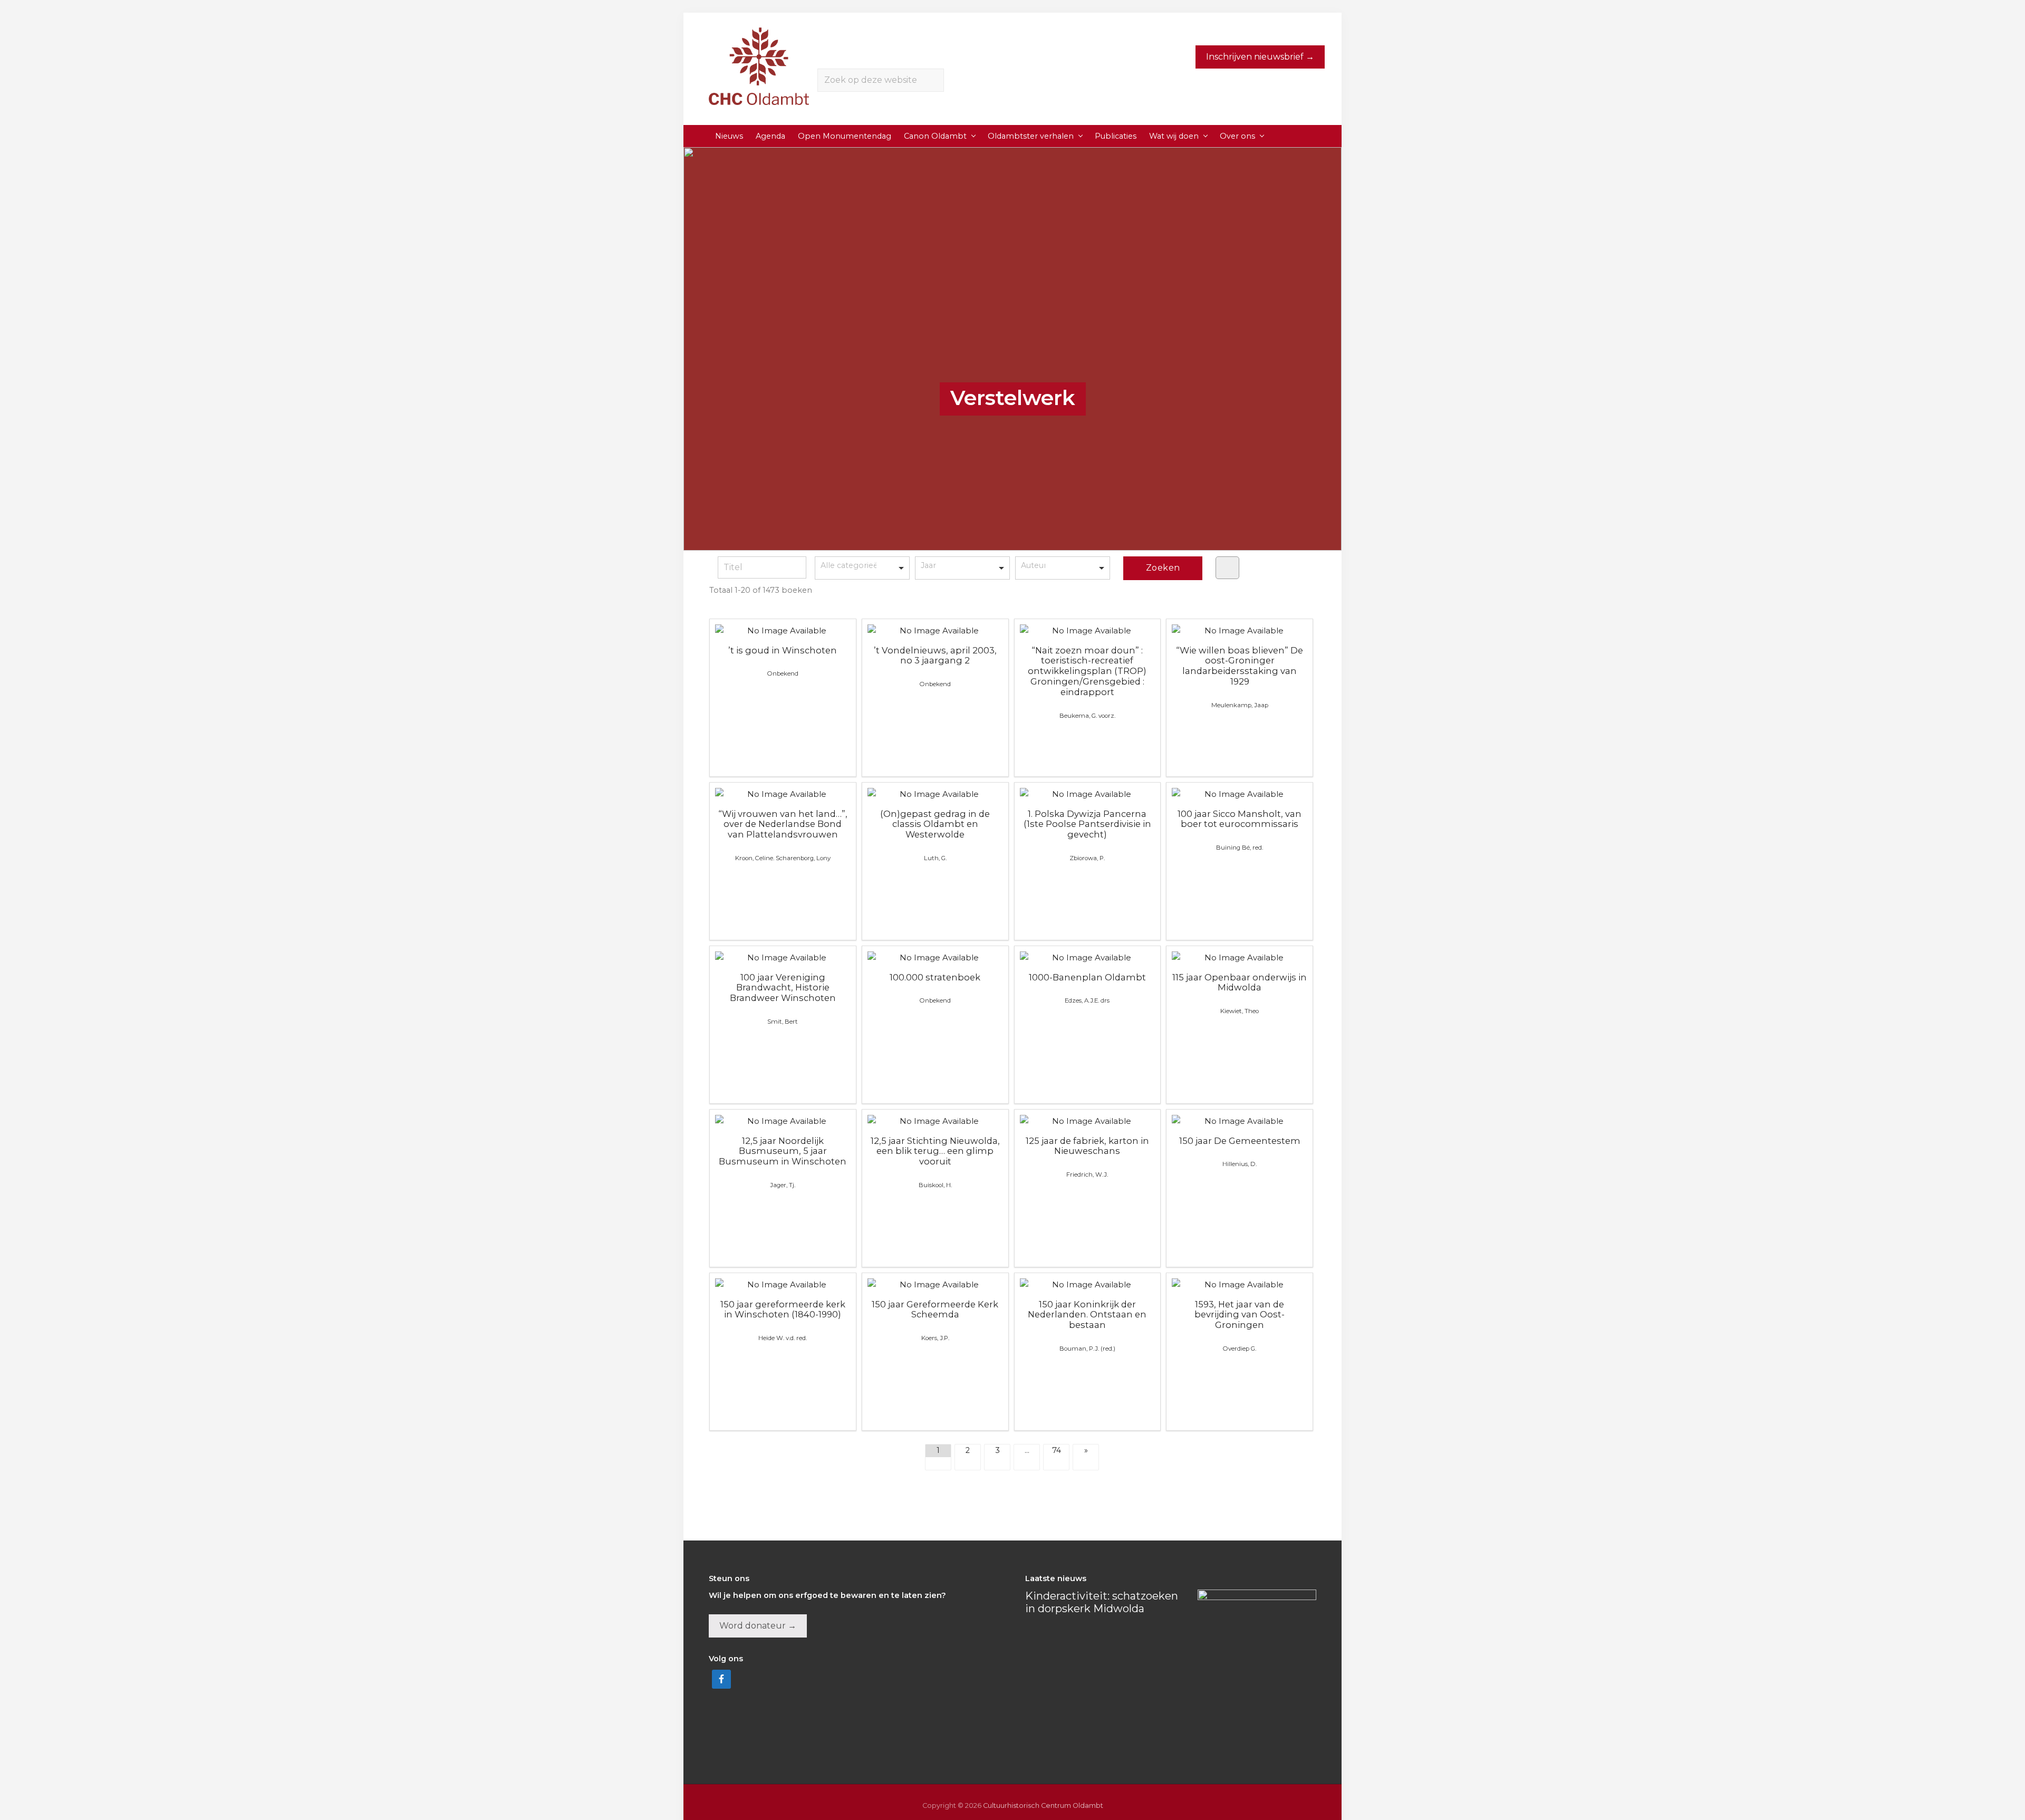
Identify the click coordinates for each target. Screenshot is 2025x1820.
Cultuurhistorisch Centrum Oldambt (1043, 1805)
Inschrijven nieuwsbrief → (1260, 57)
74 (1057, 1450)
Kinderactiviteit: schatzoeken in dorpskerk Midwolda (1102, 1602)
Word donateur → (758, 1626)
